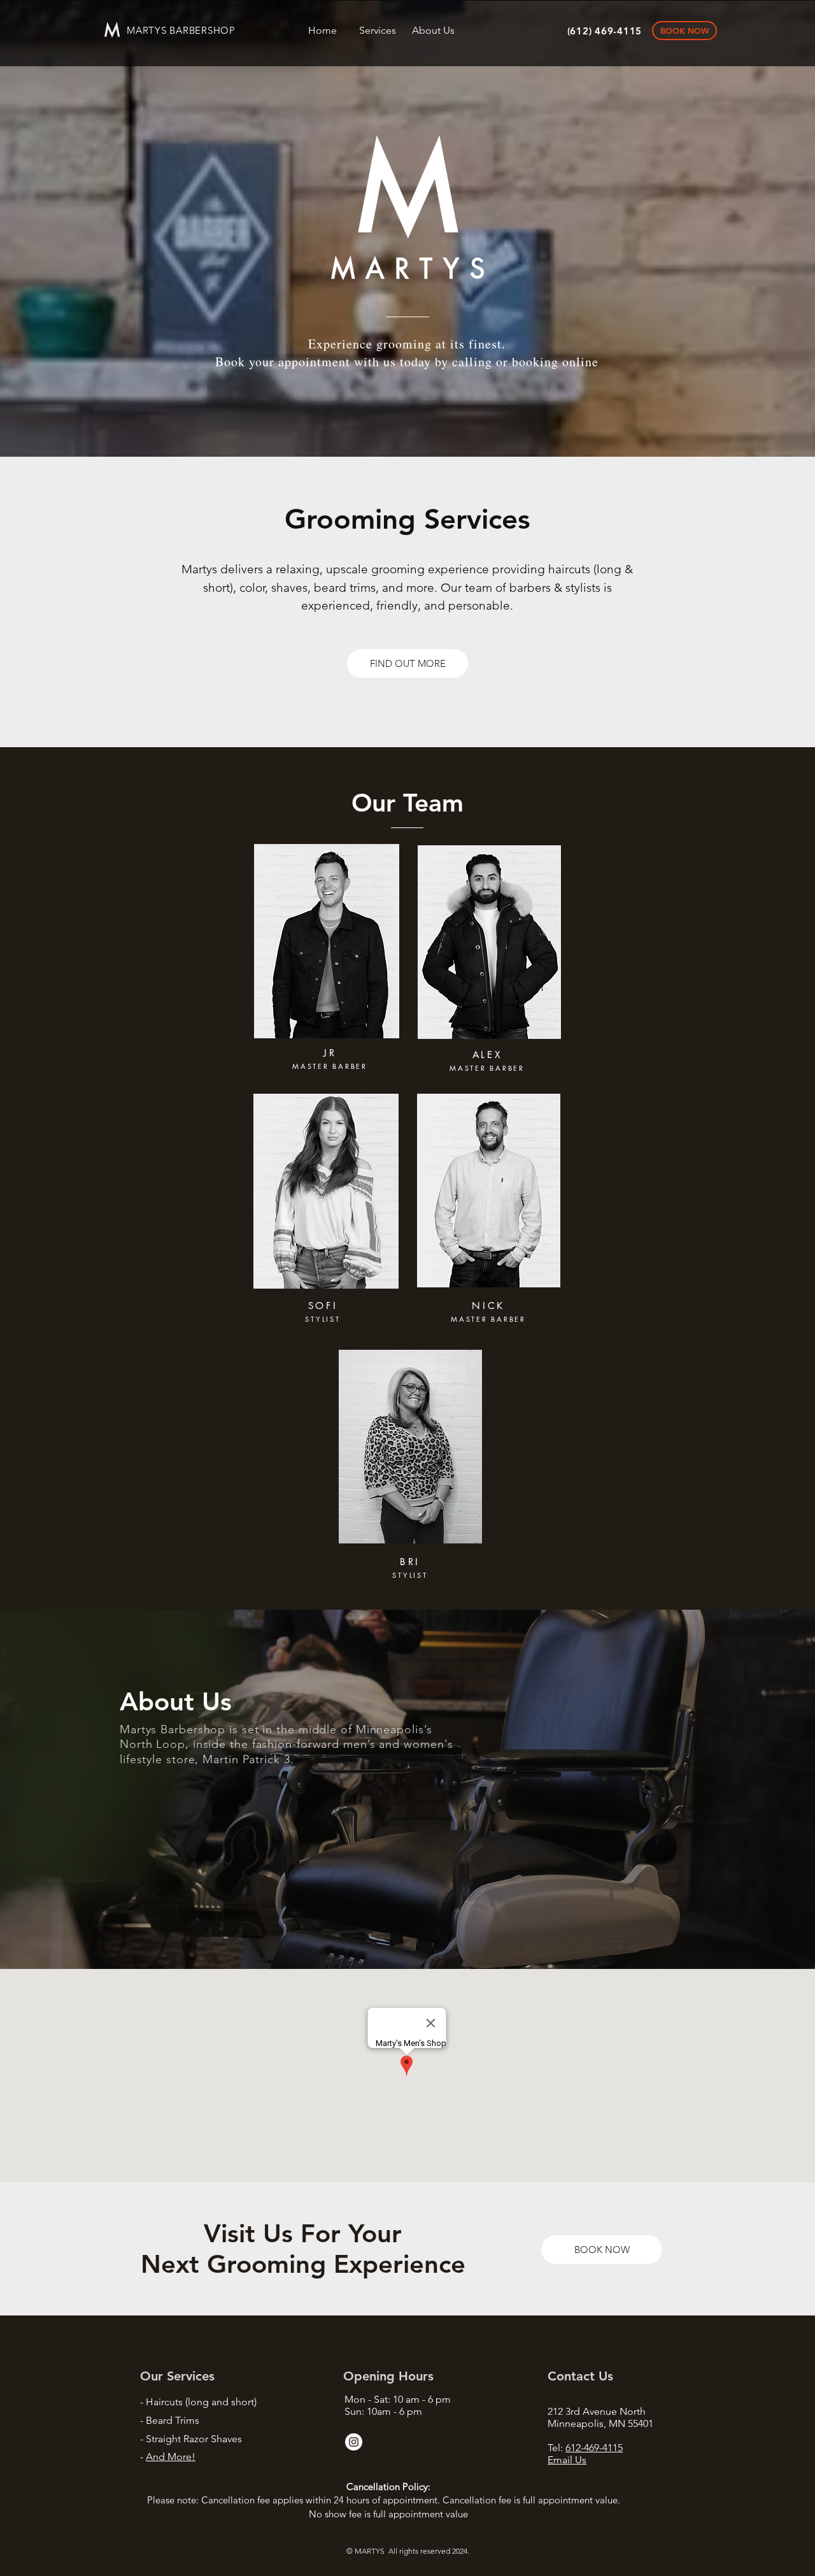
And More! (171, 2457)
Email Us (567, 2460)
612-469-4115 (594, 2448)
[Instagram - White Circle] (354, 2442)
